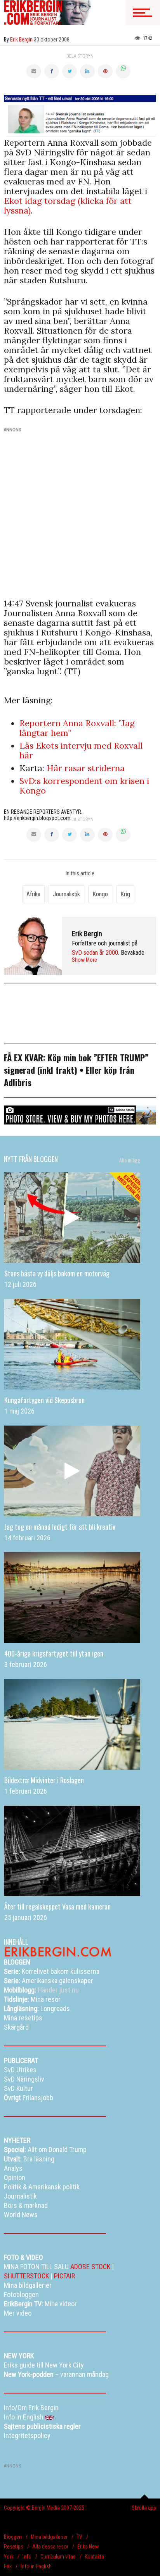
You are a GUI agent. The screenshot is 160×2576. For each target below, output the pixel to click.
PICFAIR (64, 2276)
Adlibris (18, 1082)
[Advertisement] (80, 517)
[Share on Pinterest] (105, 71)
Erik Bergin (87, 934)
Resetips (14, 2547)
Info (27, 2557)
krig (125, 894)
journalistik (66, 894)
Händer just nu (41, 1990)
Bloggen (13, 2537)
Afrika (33, 894)
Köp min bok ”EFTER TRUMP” (98, 1057)
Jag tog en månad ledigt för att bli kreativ (60, 1527)
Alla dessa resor (50, 2547)
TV (79, 2537)
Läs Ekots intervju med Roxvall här (81, 750)
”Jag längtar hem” (77, 728)
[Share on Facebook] (52, 71)
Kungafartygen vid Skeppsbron (44, 1400)
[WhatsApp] (123, 71)
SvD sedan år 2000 (95, 953)
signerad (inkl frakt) (41, 1070)
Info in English (36, 2566)
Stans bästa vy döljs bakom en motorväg (57, 1273)
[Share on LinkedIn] (87, 71)
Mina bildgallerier (49, 2537)
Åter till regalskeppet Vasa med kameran (57, 1906)
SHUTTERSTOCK (26, 2276)
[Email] (34, 71)
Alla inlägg (130, 1160)
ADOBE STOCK (90, 2267)
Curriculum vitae (58, 2557)
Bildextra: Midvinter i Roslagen (44, 1780)
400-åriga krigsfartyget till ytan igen (54, 1653)
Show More (84, 960)
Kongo (100, 894)
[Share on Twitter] (70, 71)
